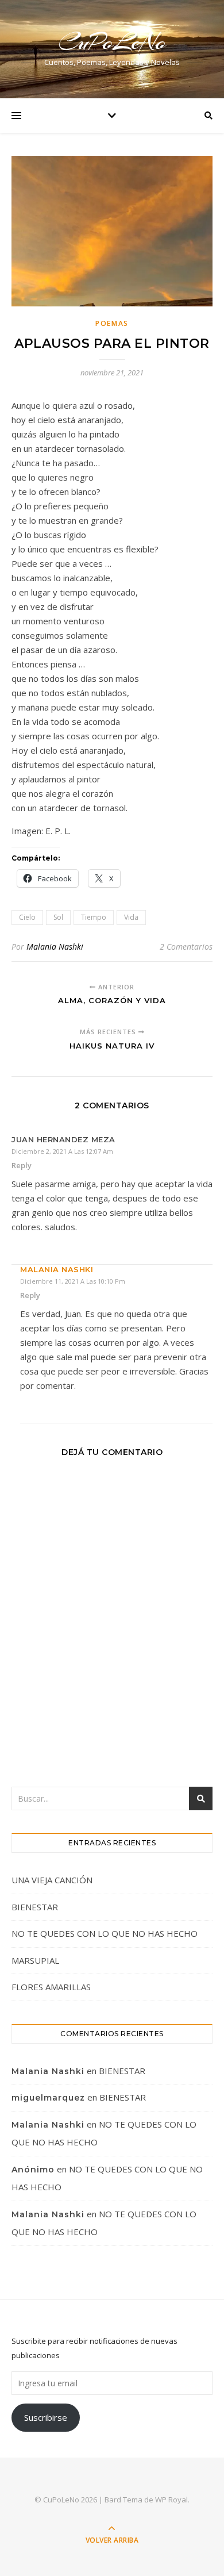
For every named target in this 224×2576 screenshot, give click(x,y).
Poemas (112, 323)
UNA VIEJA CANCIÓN (52, 1880)
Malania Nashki (55, 947)
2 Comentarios (186, 947)
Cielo (27, 917)
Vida (131, 917)
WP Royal (171, 2500)
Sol (58, 917)
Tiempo (94, 917)
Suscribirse (46, 2417)
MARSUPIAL (35, 1960)
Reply (22, 1165)
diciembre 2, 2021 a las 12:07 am (62, 1151)
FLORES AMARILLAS (51, 1987)
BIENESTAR (35, 1907)
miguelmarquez (48, 2098)
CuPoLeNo (112, 42)
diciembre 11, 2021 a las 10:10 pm (73, 1281)
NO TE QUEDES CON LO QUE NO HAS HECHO (106, 1933)
